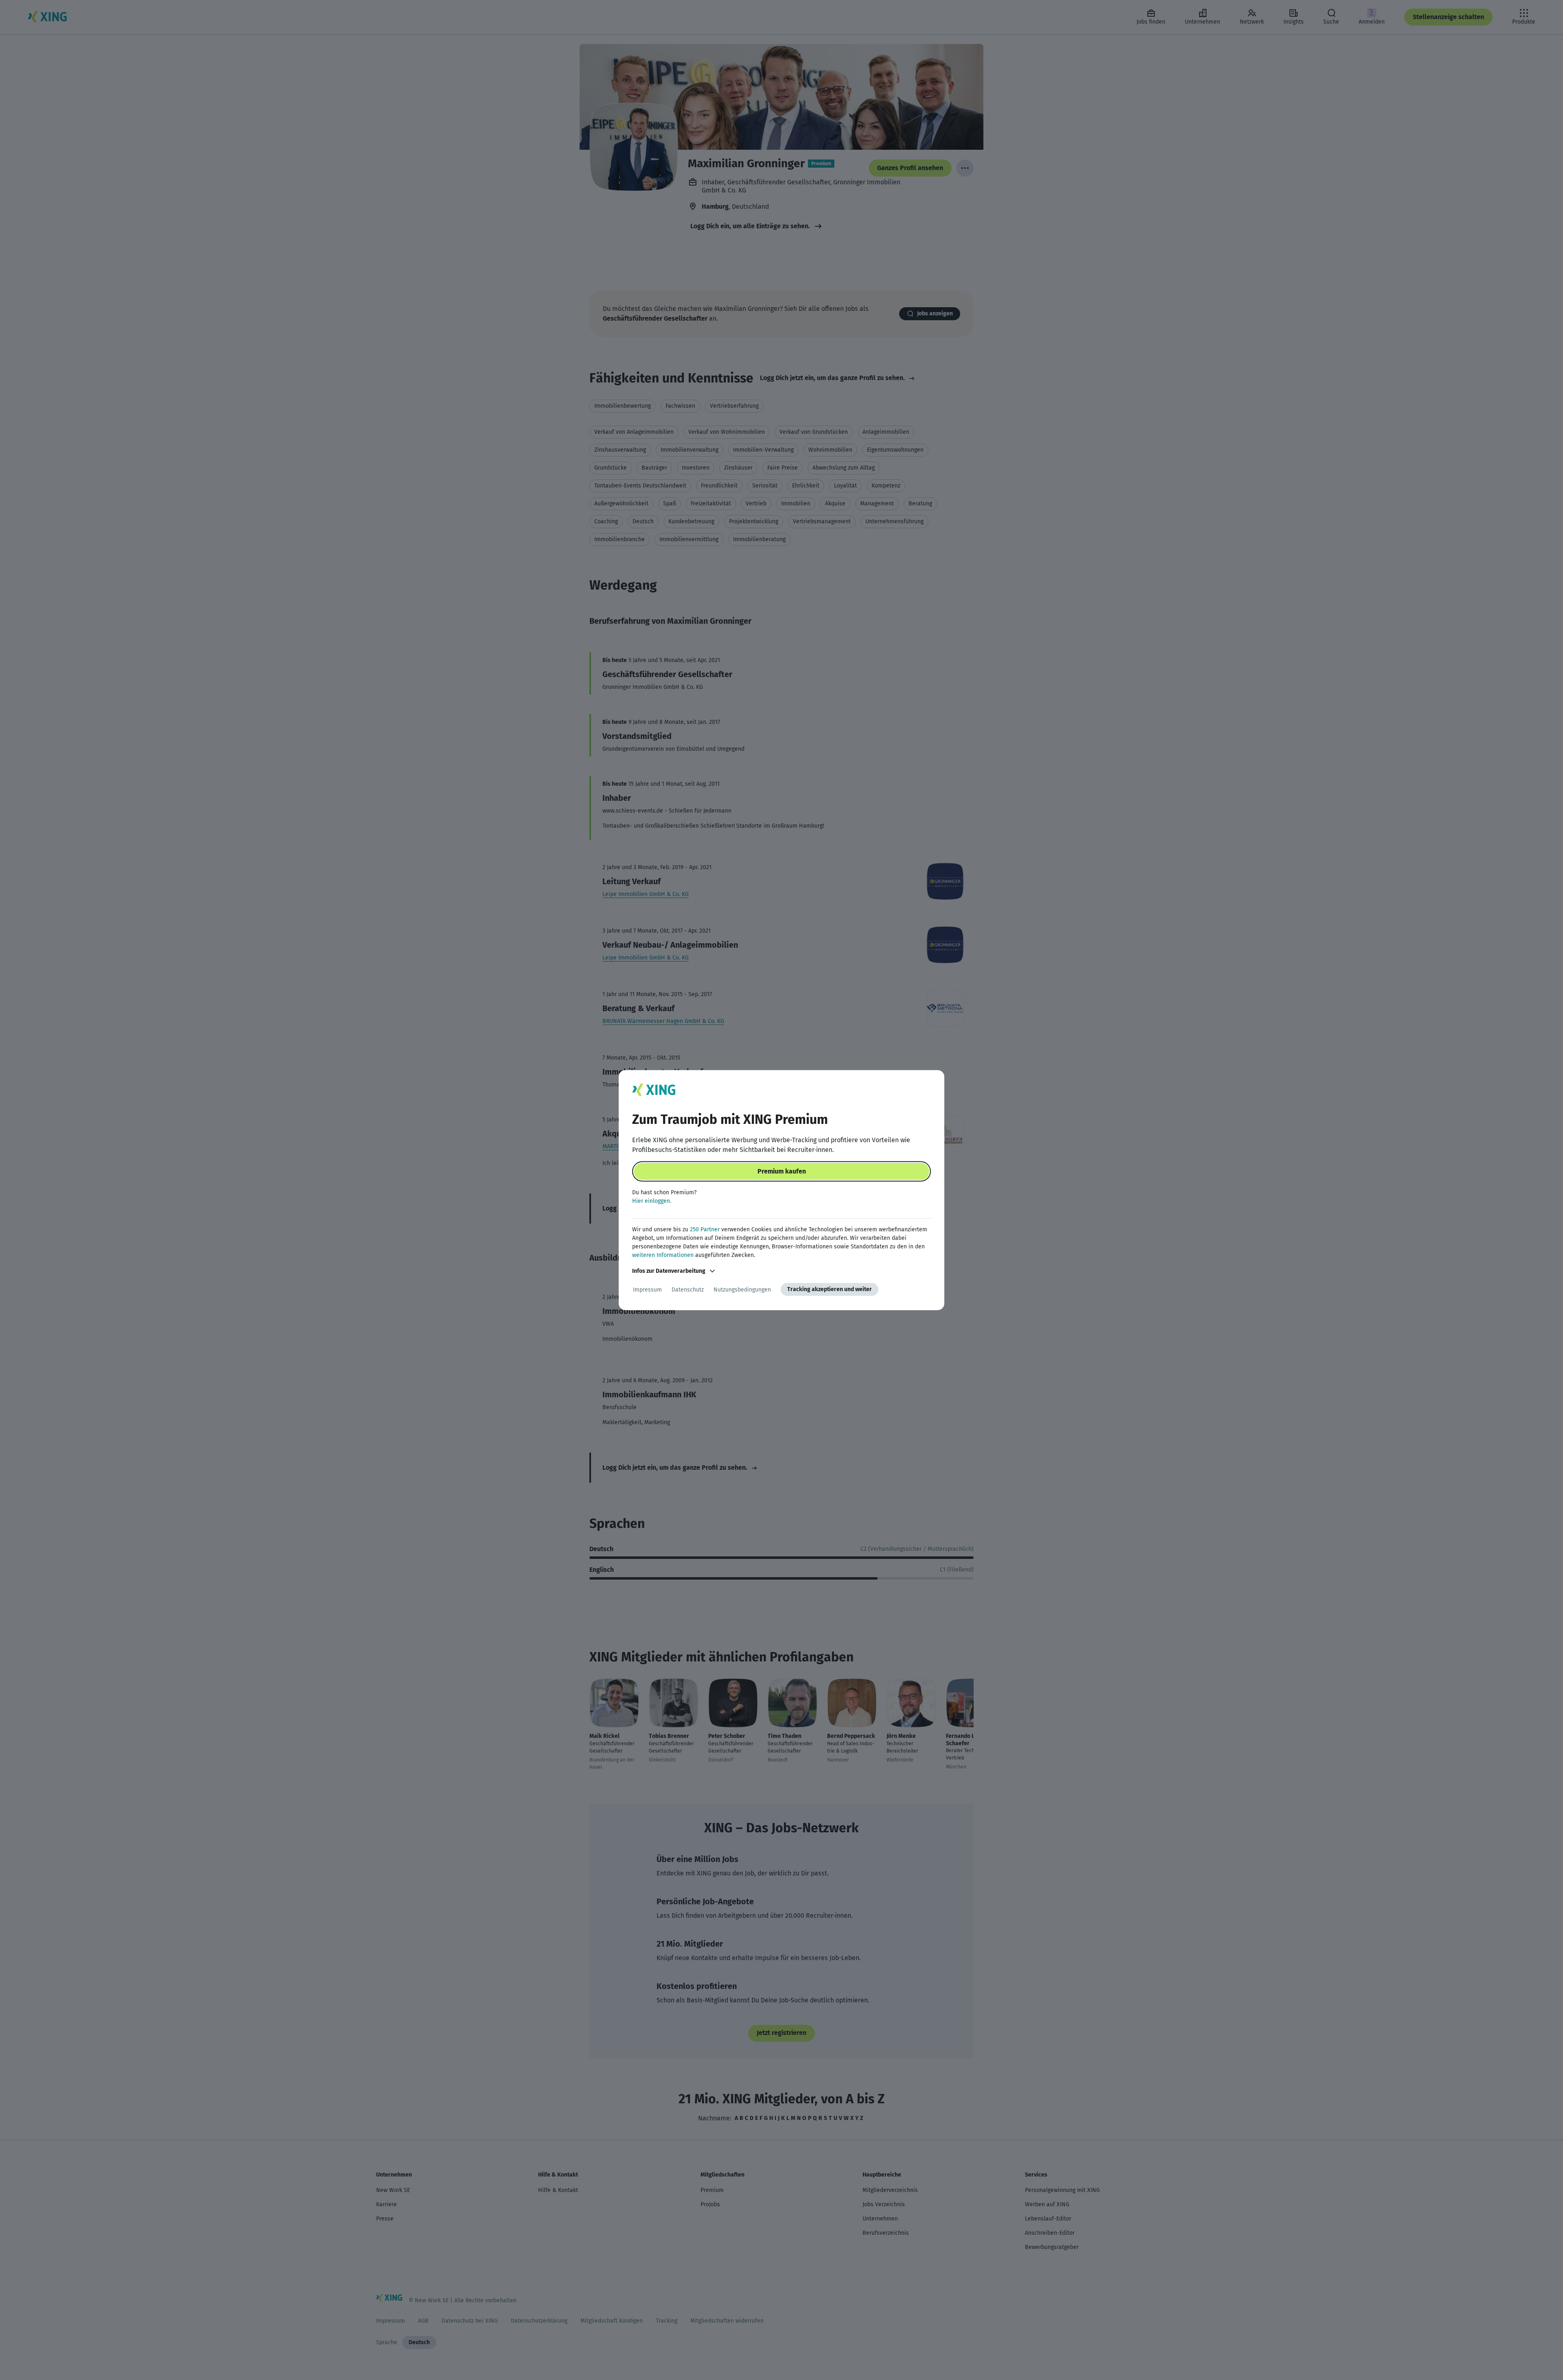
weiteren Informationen (663, 1255)
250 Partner (705, 1229)
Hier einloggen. (652, 1201)
